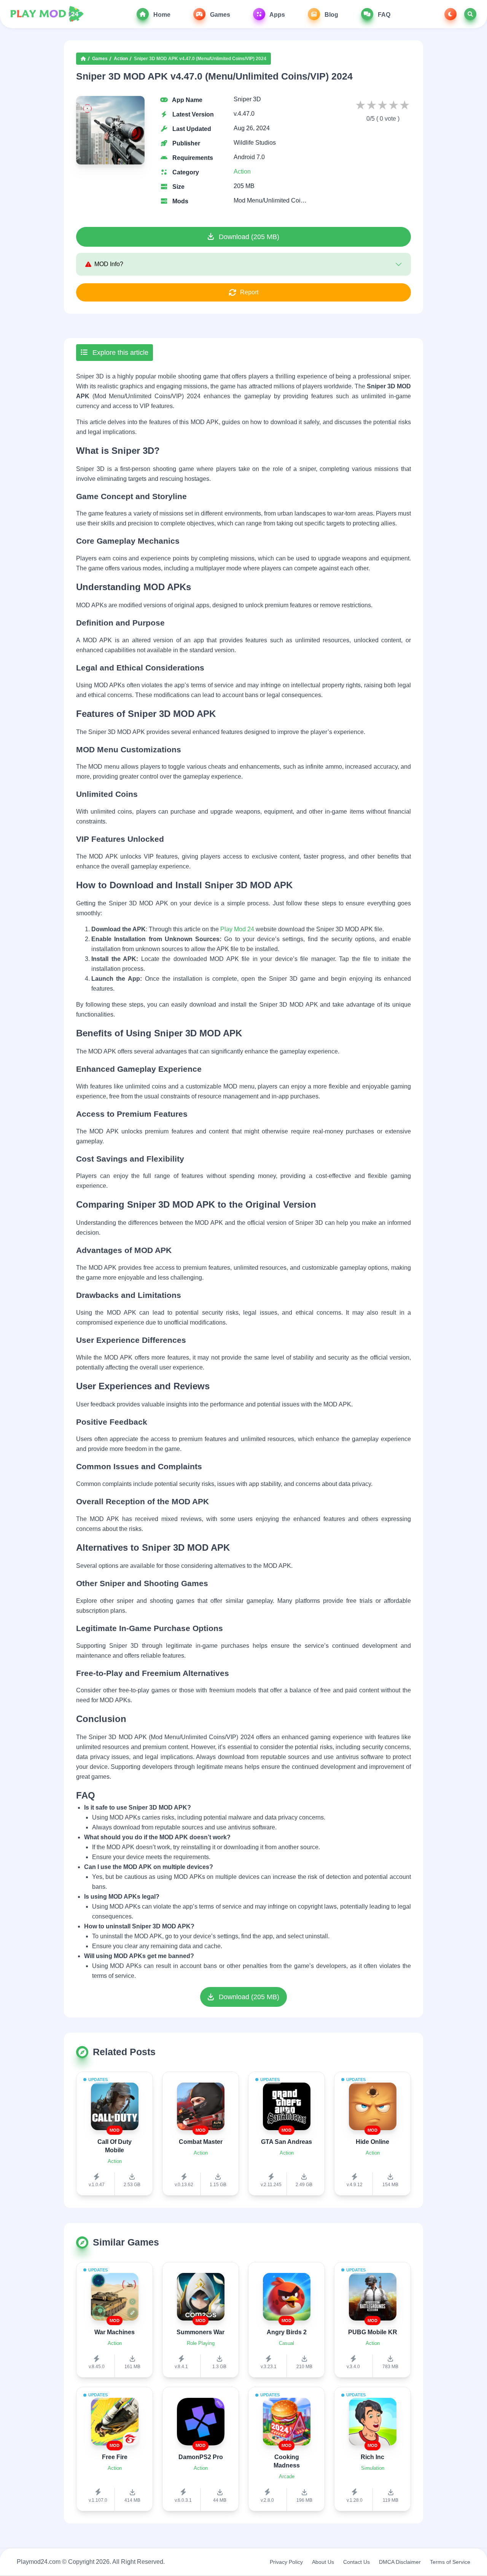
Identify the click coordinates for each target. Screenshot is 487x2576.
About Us (323, 2562)
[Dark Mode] (450, 14)
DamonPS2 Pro (201, 2457)
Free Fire (115, 2457)
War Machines (115, 2332)
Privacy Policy (286, 2562)
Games (219, 15)
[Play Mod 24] (47, 14)
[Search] (470, 14)
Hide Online (372, 2142)
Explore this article (119, 353)
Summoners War (201, 2332)
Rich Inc (372, 2457)
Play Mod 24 (237, 929)
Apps (277, 15)
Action (121, 59)
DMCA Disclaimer (400, 2562)
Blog (331, 15)
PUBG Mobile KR (373, 2332)
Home (161, 15)
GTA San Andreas (286, 2142)
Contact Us (356, 2562)
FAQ (383, 15)
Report (249, 292)
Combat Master (201, 2142)
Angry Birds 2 (287, 2332)
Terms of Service (450, 2562)
